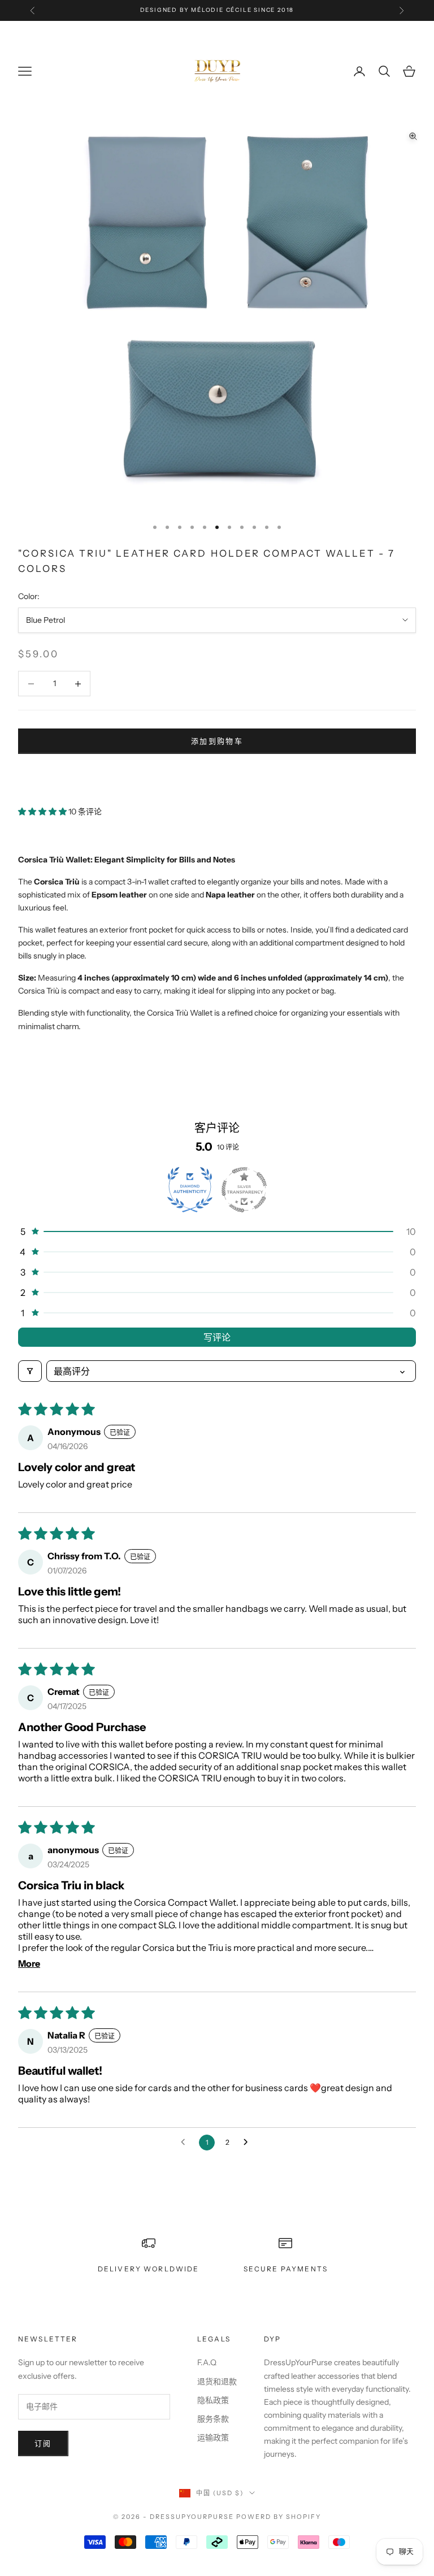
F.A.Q (207, 2362)
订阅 (43, 2443)
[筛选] (30, 1371)
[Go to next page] (249, 2143)
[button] (43, 812)
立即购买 (217, 775)
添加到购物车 (217, 741)
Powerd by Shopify (279, 2517)
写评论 (217, 1337)
